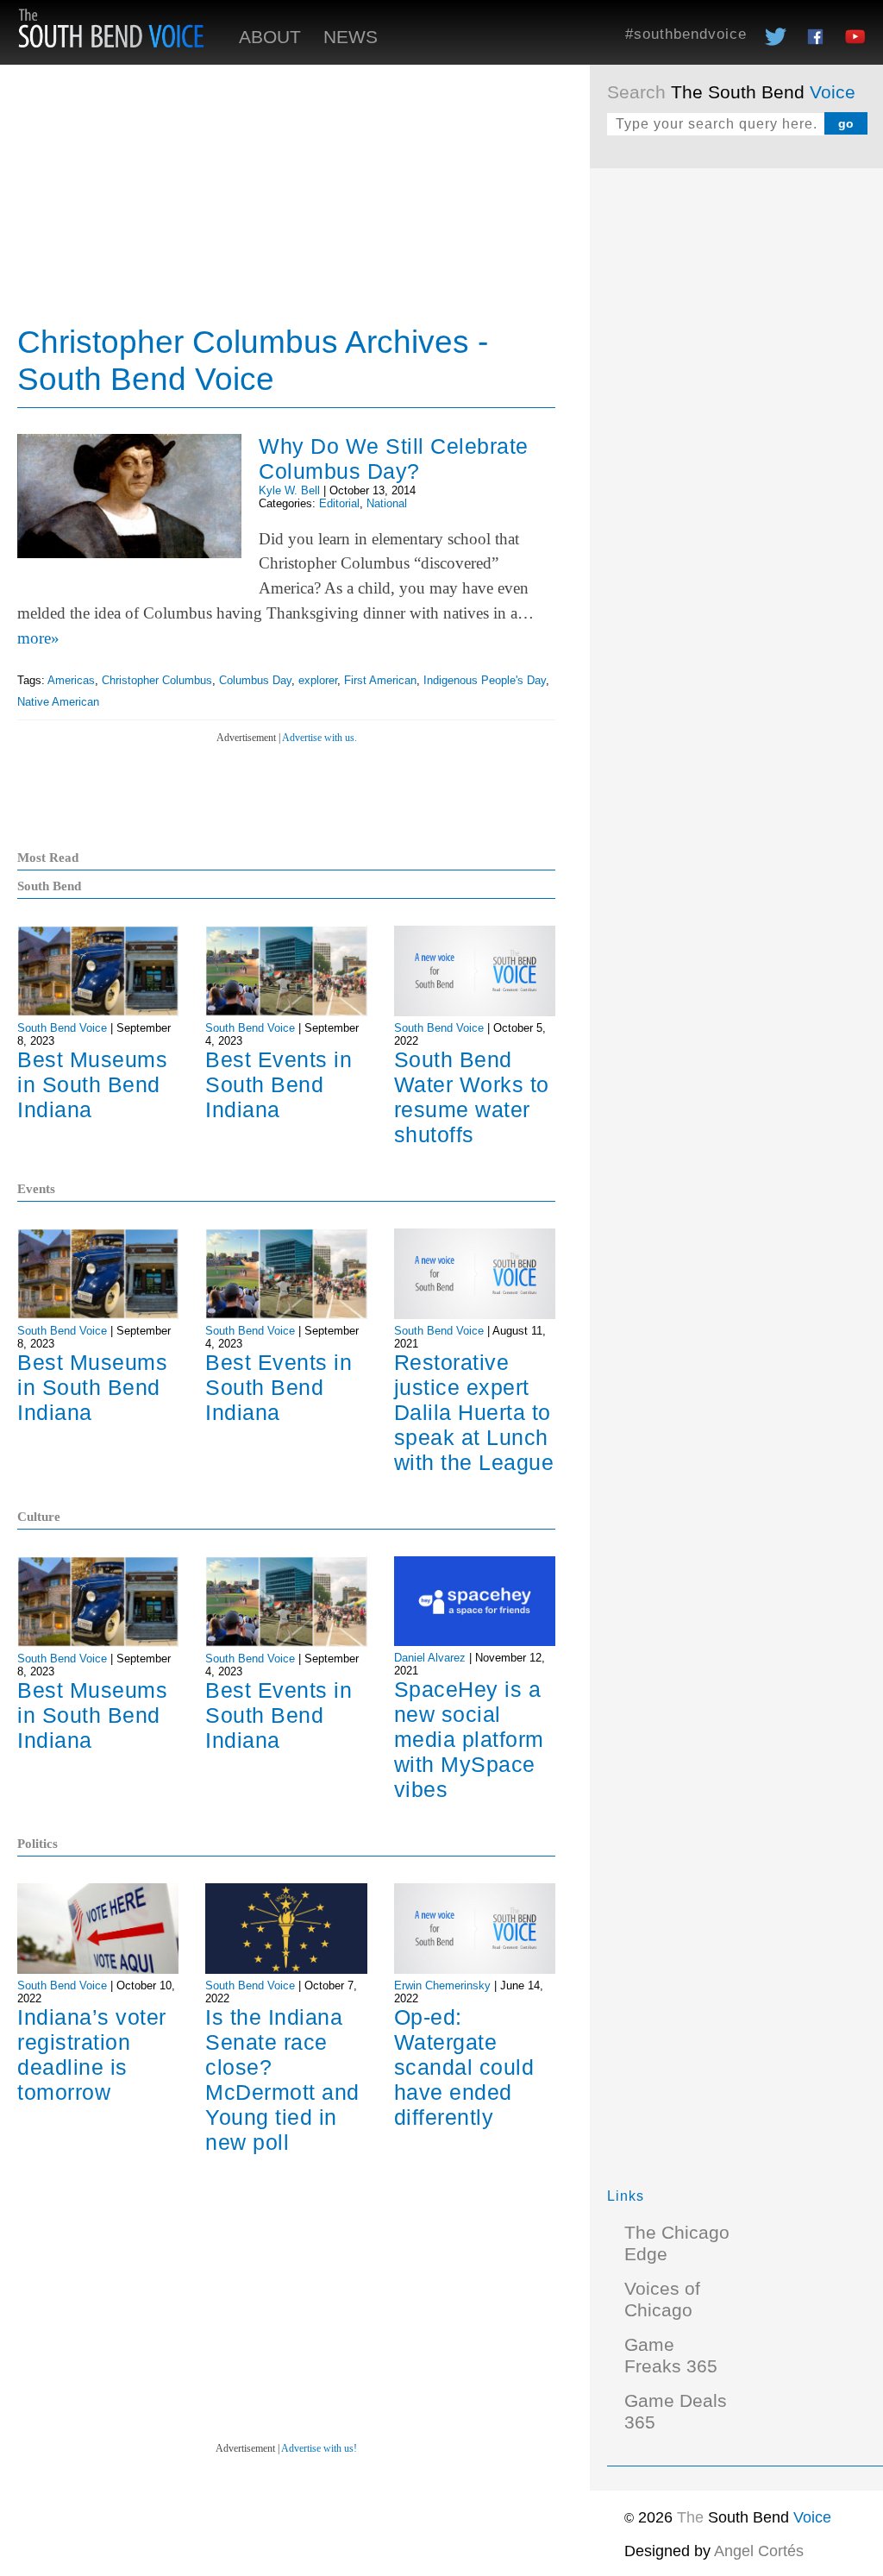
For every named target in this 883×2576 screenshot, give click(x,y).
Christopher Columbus (157, 680)
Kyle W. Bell (289, 490)
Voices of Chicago (662, 2300)
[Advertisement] (736, 293)
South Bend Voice (62, 1028)
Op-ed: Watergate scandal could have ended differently (464, 2067)
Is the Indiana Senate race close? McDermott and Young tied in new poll (282, 2080)
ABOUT (270, 37)
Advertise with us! (319, 2448)
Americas (71, 680)
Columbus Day (255, 680)
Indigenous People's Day (485, 680)
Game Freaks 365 (671, 2356)
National (387, 503)
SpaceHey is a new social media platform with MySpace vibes (469, 1739)
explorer (318, 680)
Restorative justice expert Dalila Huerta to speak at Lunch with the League (474, 1412)
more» (38, 638)
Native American (58, 702)
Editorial (339, 503)
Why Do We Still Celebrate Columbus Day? (394, 459)
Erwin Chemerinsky (442, 1985)
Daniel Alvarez (430, 1658)
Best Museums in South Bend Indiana (92, 1084)
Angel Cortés (759, 2551)
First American (380, 680)
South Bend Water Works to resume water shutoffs (472, 1097)
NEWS (351, 37)
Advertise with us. (319, 738)
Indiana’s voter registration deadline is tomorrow (92, 2055)
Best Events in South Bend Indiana (279, 1084)
